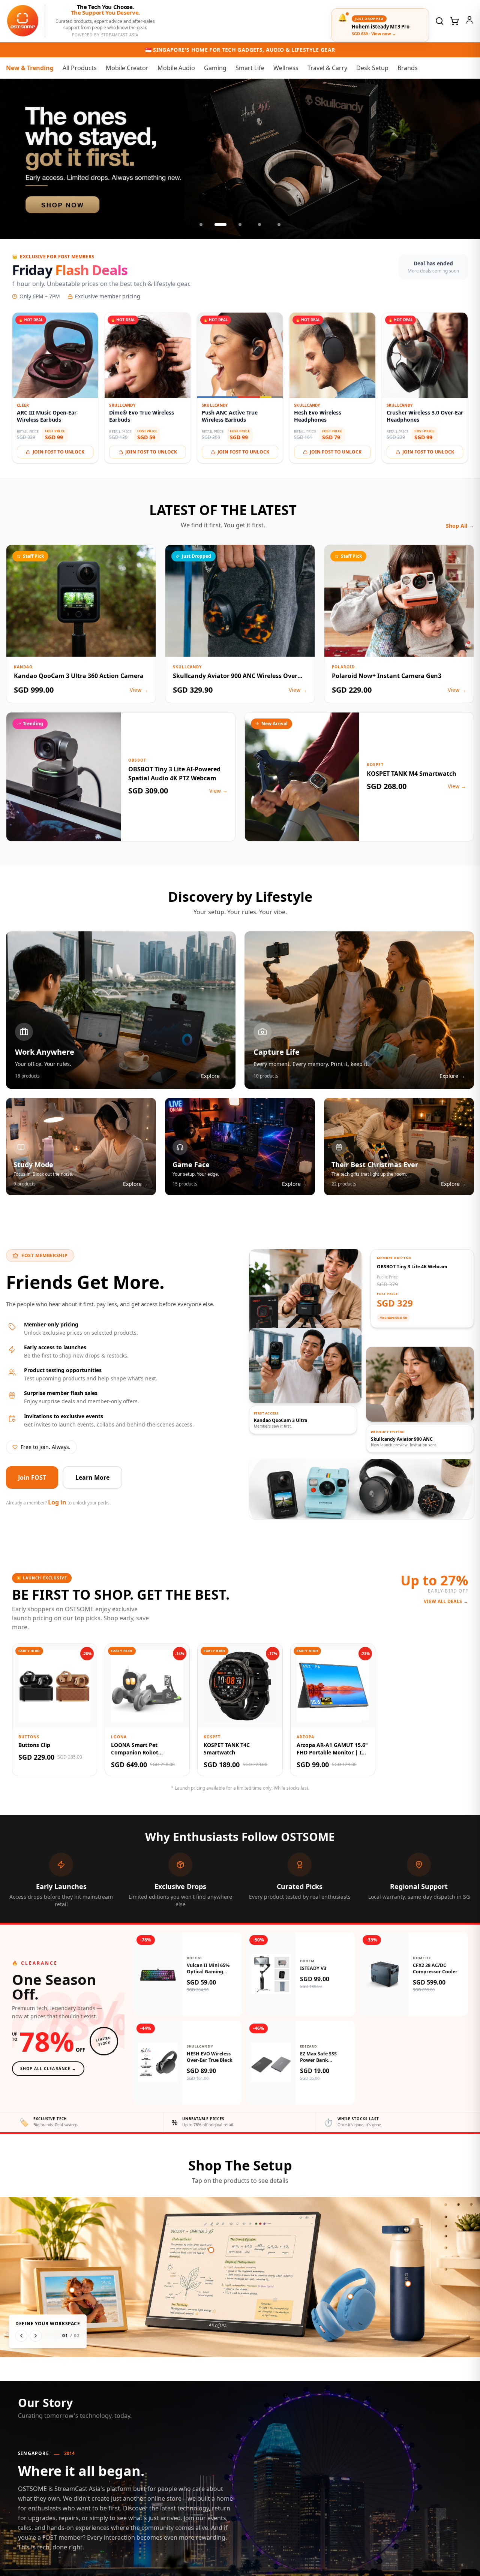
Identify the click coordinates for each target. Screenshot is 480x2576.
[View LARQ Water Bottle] (408, 2284)
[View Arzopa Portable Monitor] (211, 2250)
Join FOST (32, 1477)
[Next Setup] (36, 2336)
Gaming (215, 68)
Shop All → (460, 526)
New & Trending (30, 68)
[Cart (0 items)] (454, 21)
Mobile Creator (127, 68)
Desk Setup (372, 68)
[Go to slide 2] (220, 225)
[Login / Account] (469, 20)
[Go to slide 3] (240, 225)
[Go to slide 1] (201, 225)
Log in (57, 1502)
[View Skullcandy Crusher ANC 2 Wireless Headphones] (350, 2296)
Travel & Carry (327, 68)
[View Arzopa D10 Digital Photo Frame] (72, 2290)
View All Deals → (446, 1602)
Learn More (92, 1477)
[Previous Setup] (21, 2336)
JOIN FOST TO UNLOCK (58, 452)
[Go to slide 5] (279, 225)
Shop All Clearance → (48, 2069)
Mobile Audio (176, 68)
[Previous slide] (13, 159)
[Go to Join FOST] (240, 159)
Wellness (286, 68)
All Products (80, 68)
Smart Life (250, 68)
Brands (408, 68)
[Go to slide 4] (259, 225)
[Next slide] (466, 159)
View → (139, 690)
